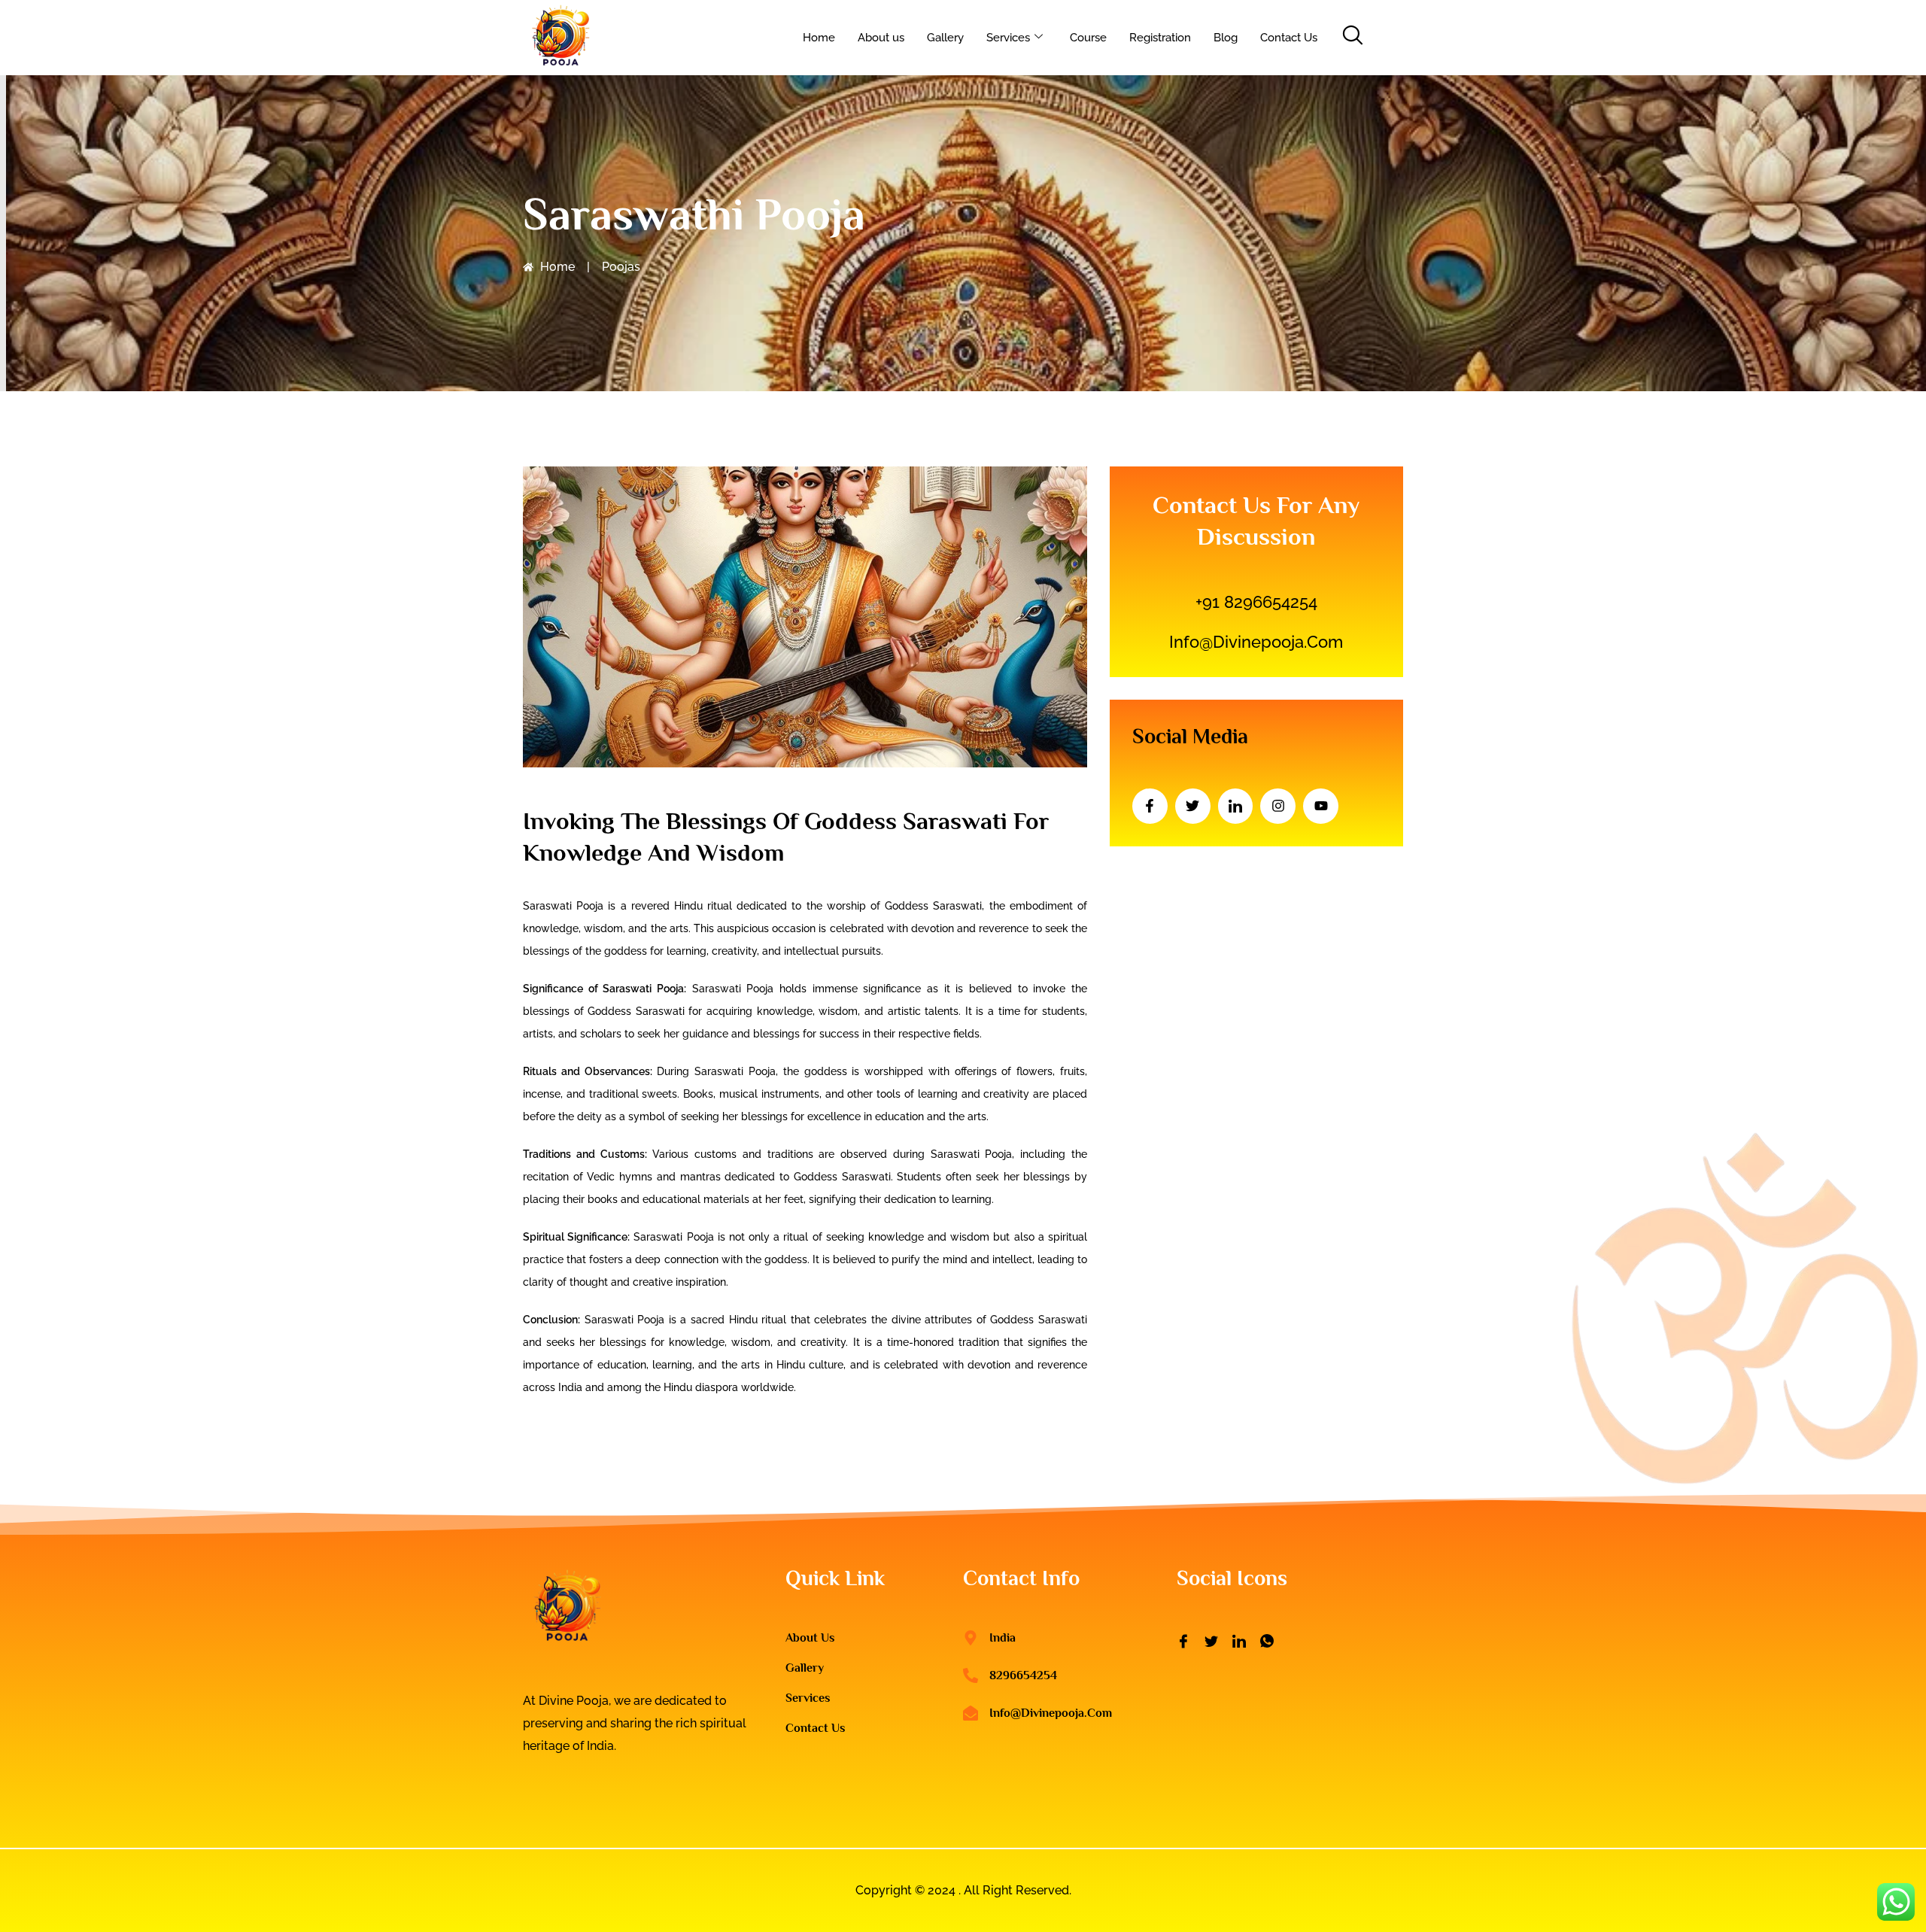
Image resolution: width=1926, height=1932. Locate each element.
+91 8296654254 (1256, 602)
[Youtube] (1321, 806)
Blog (1226, 38)
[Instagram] (1278, 806)
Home (819, 38)
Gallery (945, 38)
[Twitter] (1193, 806)
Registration (1160, 38)
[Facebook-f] (1150, 806)
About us (881, 38)
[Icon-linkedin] (1236, 806)
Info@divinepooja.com (1256, 642)
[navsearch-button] (1352, 38)
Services (1008, 38)
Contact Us (1289, 38)
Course (1088, 38)
